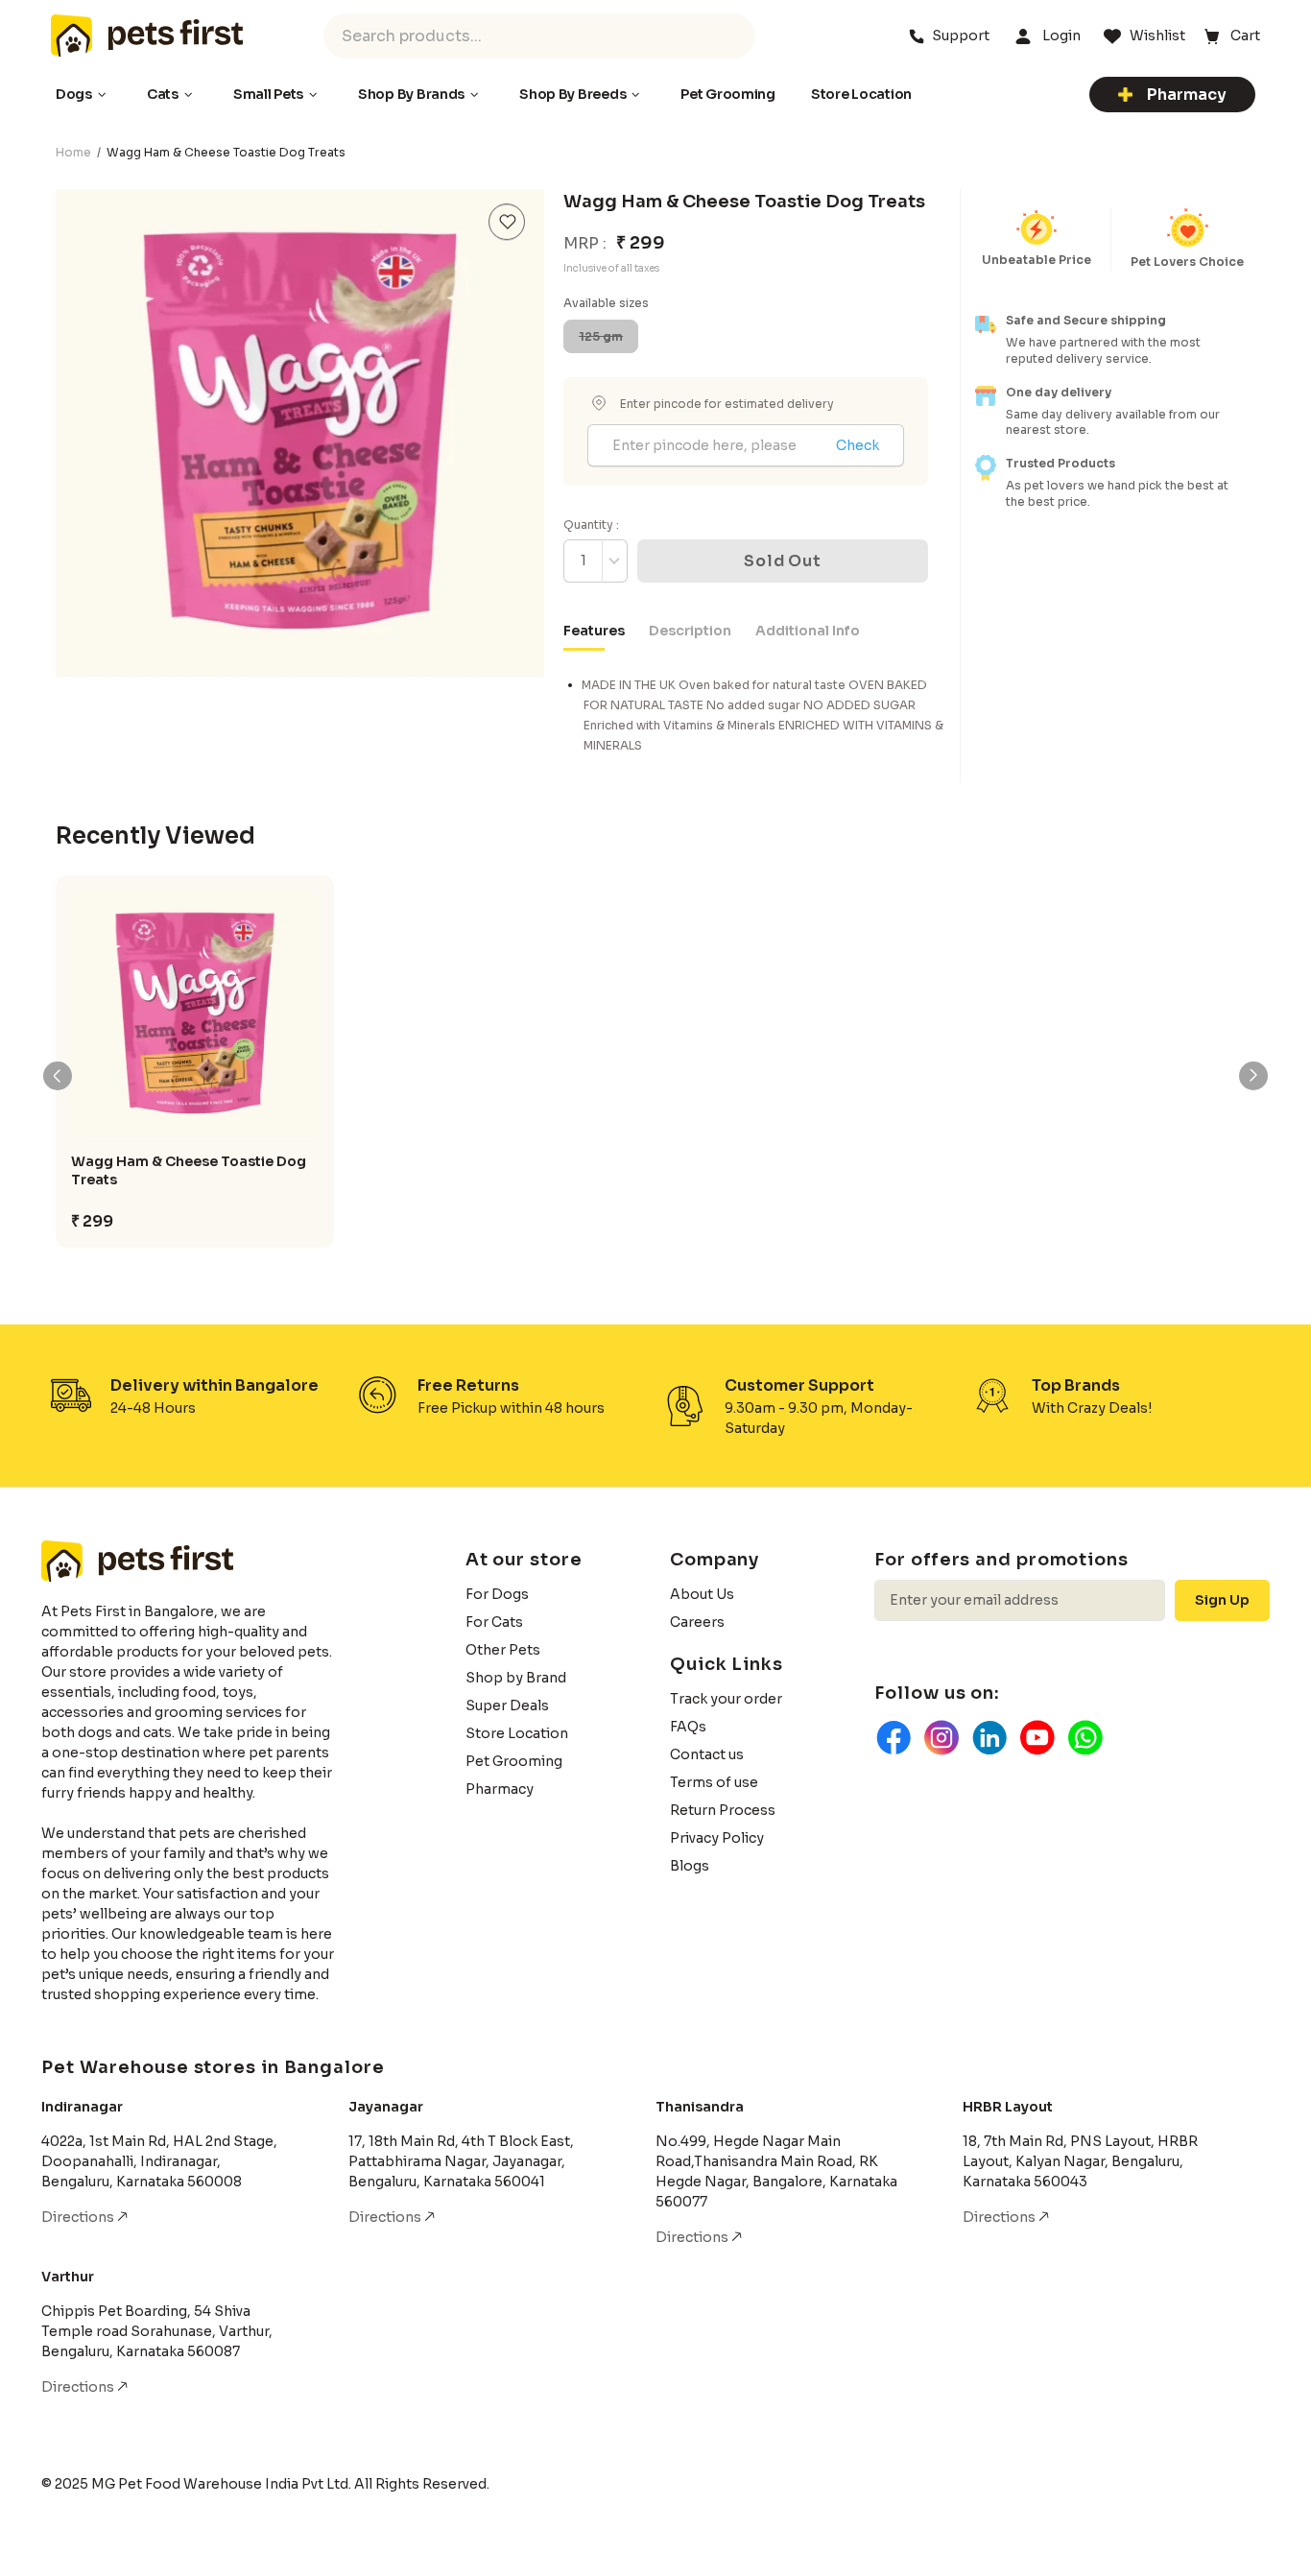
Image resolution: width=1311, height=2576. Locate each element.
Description (690, 631)
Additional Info (808, 631)
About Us (702, 1594)
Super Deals (507, 1705)
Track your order (726, 1699)
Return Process (723, 1810)
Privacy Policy (717, 1838)
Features (594, 631)
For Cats (494, 1622)
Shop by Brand (516, 1678)
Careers (697, 1622)
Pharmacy (1187, 95)
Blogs (690, 1866)
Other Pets (503, 1650)
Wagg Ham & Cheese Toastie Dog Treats (189, 1170)
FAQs (688, 1727)
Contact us (707, 1754)
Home (73, 152)
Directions (79, 2217)
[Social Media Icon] (894, 1737)
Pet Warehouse (147, 36)
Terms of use (714, 1782)
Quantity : (591, 525)
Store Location (517, 1733)
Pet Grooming (514, 1761)
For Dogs (497, 1594)
